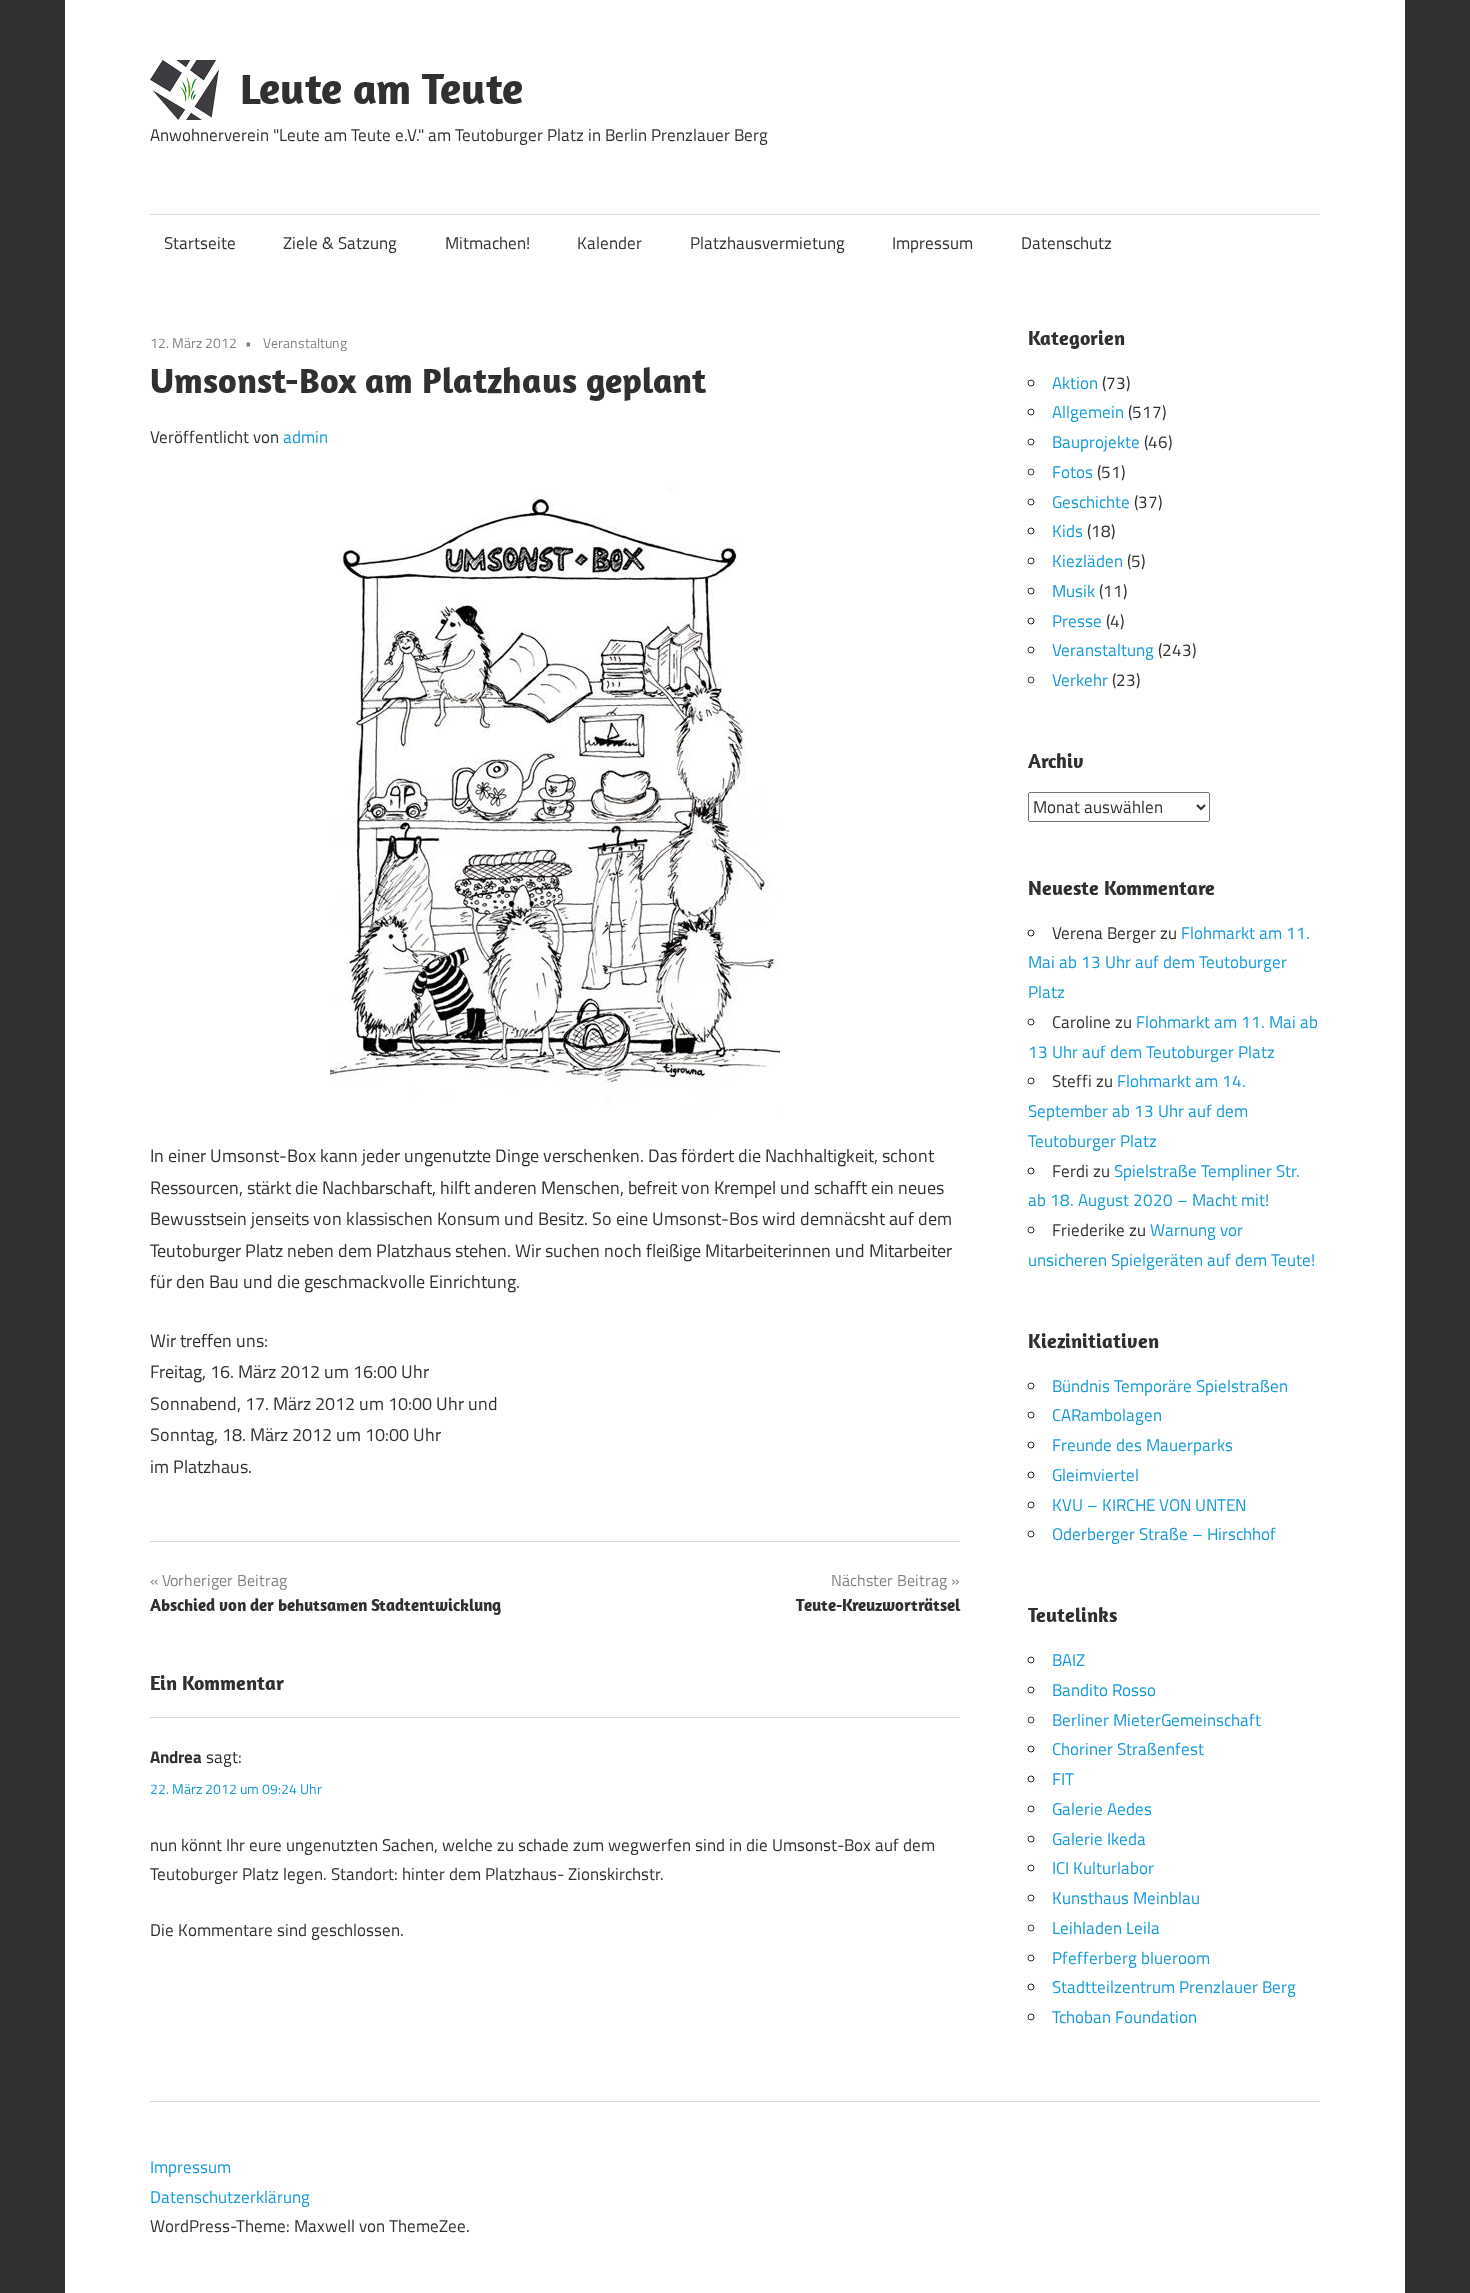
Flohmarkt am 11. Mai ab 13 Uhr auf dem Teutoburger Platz (1169, 963)
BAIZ (1068, 1660)
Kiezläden (1087, 561)
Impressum (932, 243)
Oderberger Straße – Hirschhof (1164, 1534)
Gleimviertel (1095, 1475)
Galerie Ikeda (1099, 1839)
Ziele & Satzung (340, 243)
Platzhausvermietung (767, 243)
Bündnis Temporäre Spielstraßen (1170, 1386)
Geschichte (1091, 502)
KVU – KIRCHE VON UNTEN (1149, 1505)
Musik (1073, 591)
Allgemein (1088, 412)
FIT (1063, 1779)
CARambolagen (1107, 1415)
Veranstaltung (305, 342)
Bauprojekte (1096, 442)
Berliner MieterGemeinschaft (1156, 1720)
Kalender (609, 243)
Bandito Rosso (1104, 1690)
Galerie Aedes (1102, 1809)
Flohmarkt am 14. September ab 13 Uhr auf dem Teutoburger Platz (1138, 1111)
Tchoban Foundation (1124, 2017)
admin (305, 437)
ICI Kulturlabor (1103, 1868)
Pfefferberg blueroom (1131, 1958)
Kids (1067, 531)
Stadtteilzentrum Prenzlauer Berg (1174, 1987)
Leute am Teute (381, 88)
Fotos (1072, 472)
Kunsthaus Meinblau (1126, 1898)
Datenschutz (1066, 243)
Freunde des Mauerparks (1142, 1445)
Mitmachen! (487, 243)
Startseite (200, 243)
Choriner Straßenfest (1128, 1749)
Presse (1077, 621)
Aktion (1075, 383)
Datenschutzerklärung (230, 2197)
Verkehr (1080, 680)
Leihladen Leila (1106, 1928)
